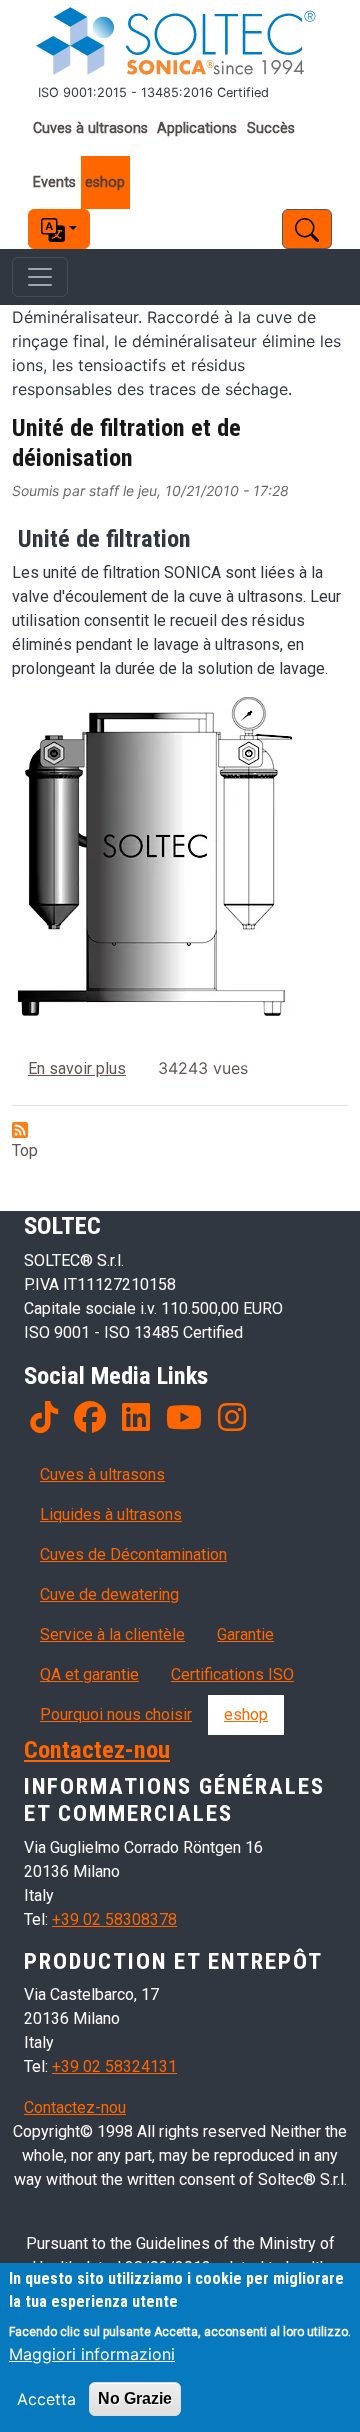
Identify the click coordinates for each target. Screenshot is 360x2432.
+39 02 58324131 (114, 2066)
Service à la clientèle (112, 1634)
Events (54, 182)
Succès (271, 128)
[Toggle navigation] (40, 277)
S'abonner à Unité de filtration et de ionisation (20, 1130)
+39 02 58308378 (114, 1919)
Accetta (46, 2399)
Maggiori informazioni (92, 2354)
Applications (197, 128)
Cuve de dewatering (109, 1594)
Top (25, 1150)
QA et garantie (89, 1674)
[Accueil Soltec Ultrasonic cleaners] (180, 41)
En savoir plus (77, 1068)
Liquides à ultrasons (111, 1514)
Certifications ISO (232, 1674)
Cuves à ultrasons (90, 128)
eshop (105, 182)
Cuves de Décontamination (133, 1554)
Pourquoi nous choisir (116, 1714)
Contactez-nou (97, 1749)
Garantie (245, 1634)
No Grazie (135, 2398)
